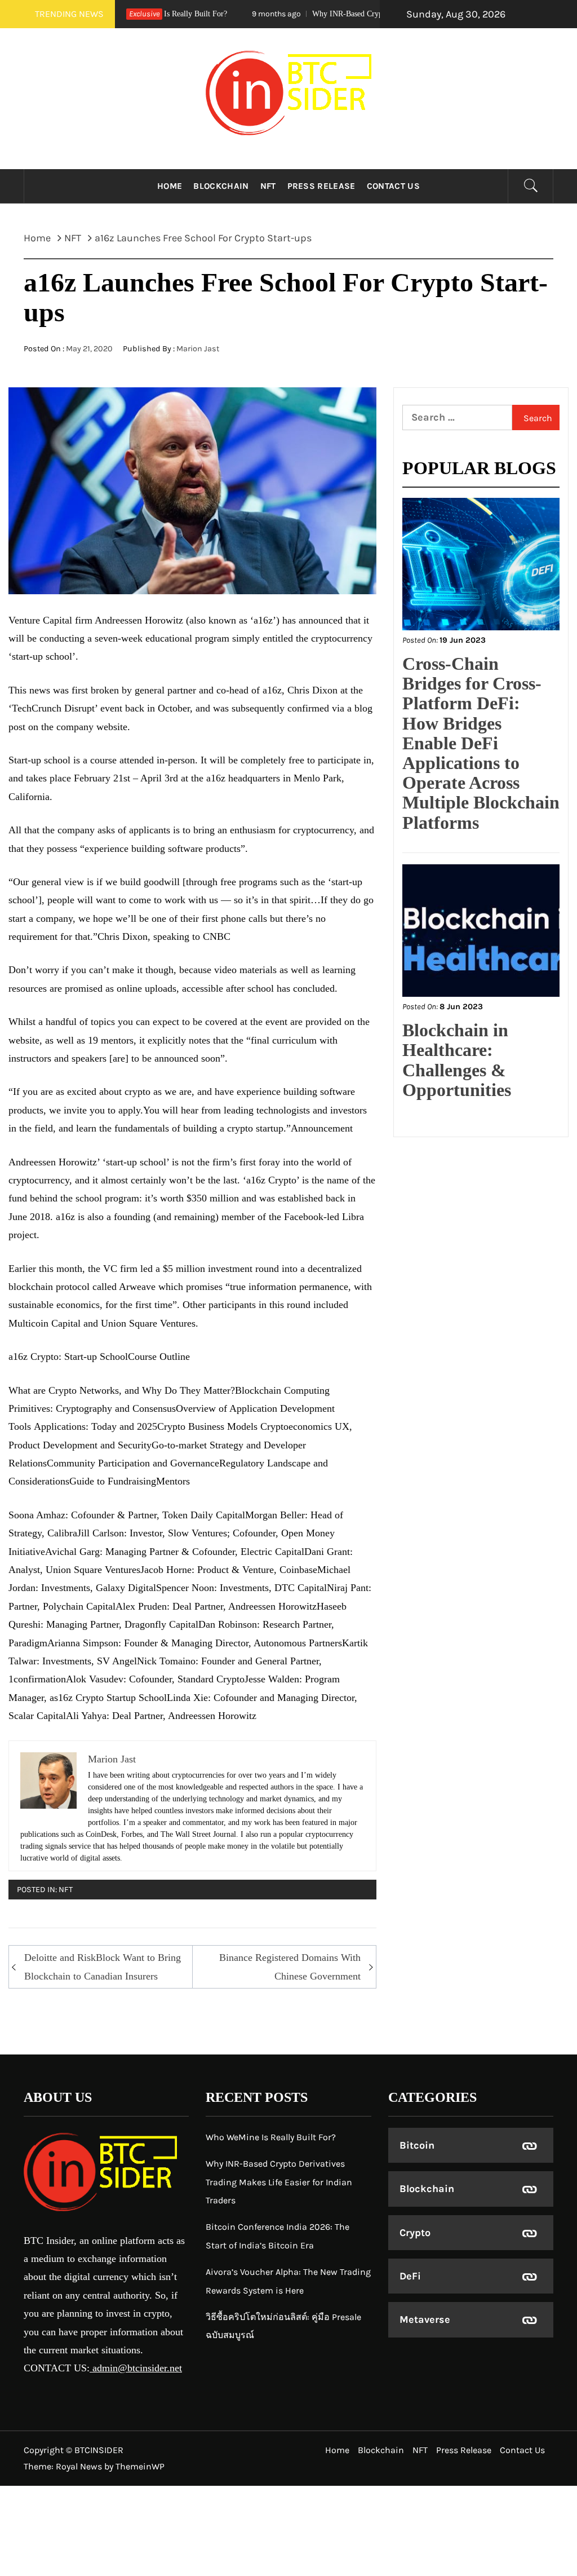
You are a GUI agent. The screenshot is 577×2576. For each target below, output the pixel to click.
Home (170, 186)
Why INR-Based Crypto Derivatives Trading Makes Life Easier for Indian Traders (279, 2182)
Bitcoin (417, 2145)
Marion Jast (198, 349)
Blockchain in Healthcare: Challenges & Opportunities (457, 1060)
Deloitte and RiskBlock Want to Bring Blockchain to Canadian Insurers (103, 1967)
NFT (268, 186)
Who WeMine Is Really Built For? (271, 2137)
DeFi (410, 2276)
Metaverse (425, 2319)
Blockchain (221, 186)
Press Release (321, 186)
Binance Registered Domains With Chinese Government (290, 1967)
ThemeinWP (140, 2466)
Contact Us (393, 186)
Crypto (415, 2233)
